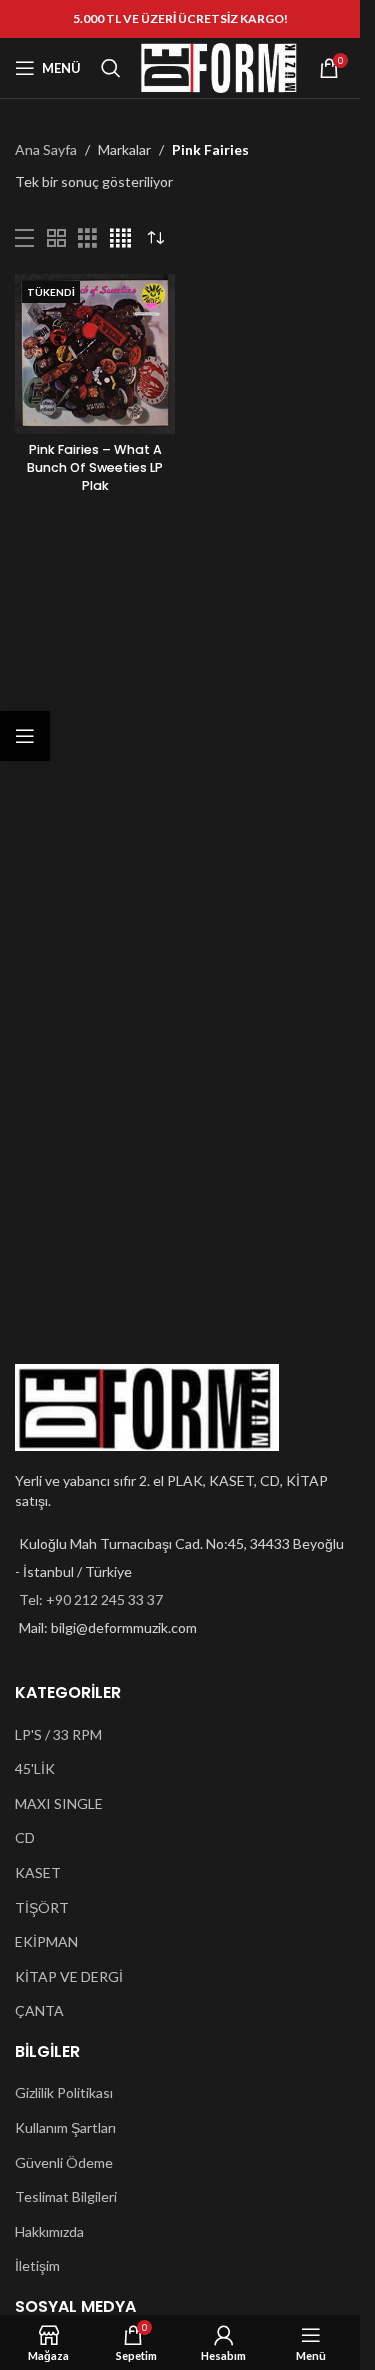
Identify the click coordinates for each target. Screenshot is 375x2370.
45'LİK (35, 1768)
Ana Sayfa (46, 149)
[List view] (24, 238)
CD (25, 1837)
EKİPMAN (46, 1941)
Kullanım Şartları (65, 2127)
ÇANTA (39, 2010)
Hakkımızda (49, 2231)
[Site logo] (219, 66)
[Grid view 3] (87, 238)
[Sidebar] (25, 736)
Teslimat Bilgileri (66, 2196)
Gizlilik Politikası (64, 2092)
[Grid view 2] (56, 238)
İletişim (37, 2265)
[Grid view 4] (120, 238)
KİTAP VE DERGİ (69, 1976)
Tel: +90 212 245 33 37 (91, 1599)
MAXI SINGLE (59, 1803)
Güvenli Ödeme (64, 2162)
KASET (38, 1872)
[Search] (111, 68)
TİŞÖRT (42, 1907)
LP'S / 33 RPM (58, 1734)
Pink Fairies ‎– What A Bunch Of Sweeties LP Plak (95, 467)
